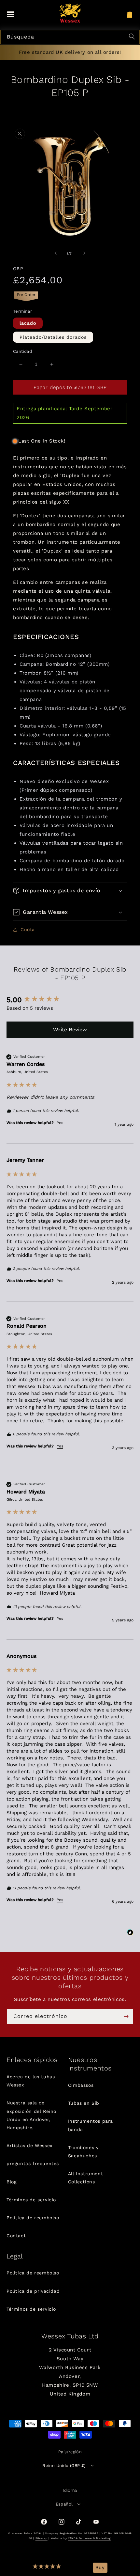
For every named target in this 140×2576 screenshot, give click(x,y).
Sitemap (42, 2538)
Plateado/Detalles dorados (53, 337)
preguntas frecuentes (33, 2163)
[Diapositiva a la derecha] (84, 253)
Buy (100, 2568)
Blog (11, 2182)
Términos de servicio (31, 2200)
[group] (70, 1000)
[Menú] (10, 15)
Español (64, 2504)
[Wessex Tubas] (70, 13)
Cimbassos (81, 2085)
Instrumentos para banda (91, 2125)
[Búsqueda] (133, 37)
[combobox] (70, 37)
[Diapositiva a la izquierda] (56, 253)
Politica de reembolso (33, 2218)
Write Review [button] (70, 1030)
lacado (28, 323)
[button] (47, 2568)
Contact (16, 2236)
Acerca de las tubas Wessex (31, 2081)
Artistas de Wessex (29, 2146)
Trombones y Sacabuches (83, 2152)
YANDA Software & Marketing (89, 2538)
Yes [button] (60, 1123)
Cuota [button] (28, 929)
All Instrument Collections (85, 2178)
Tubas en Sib (84, 2103)
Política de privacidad (33, 2291)
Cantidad (22, 351)
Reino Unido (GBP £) (64, 2466)
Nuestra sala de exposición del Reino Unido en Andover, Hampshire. (31, 2115)
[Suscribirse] (126, 2016)
